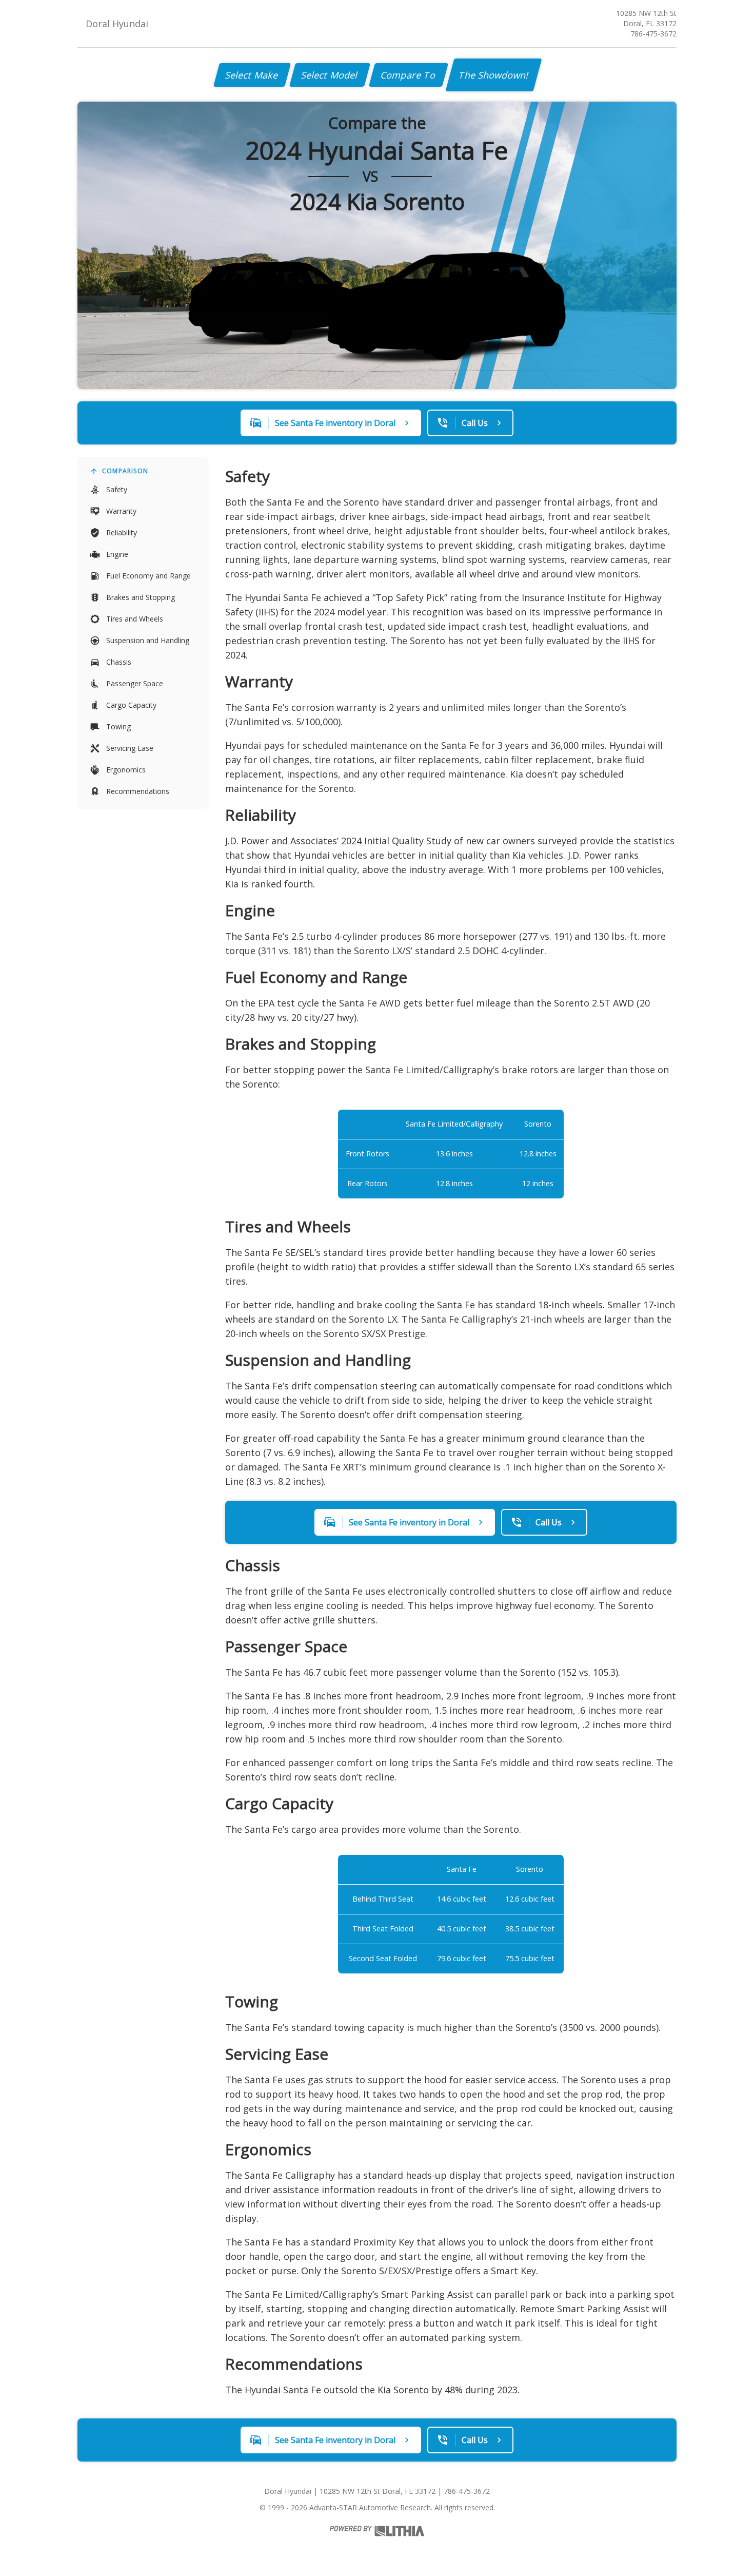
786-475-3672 (653, 34)
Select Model (330, 75)
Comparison (125, 471)
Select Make (252, 75)
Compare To (409, 75)
